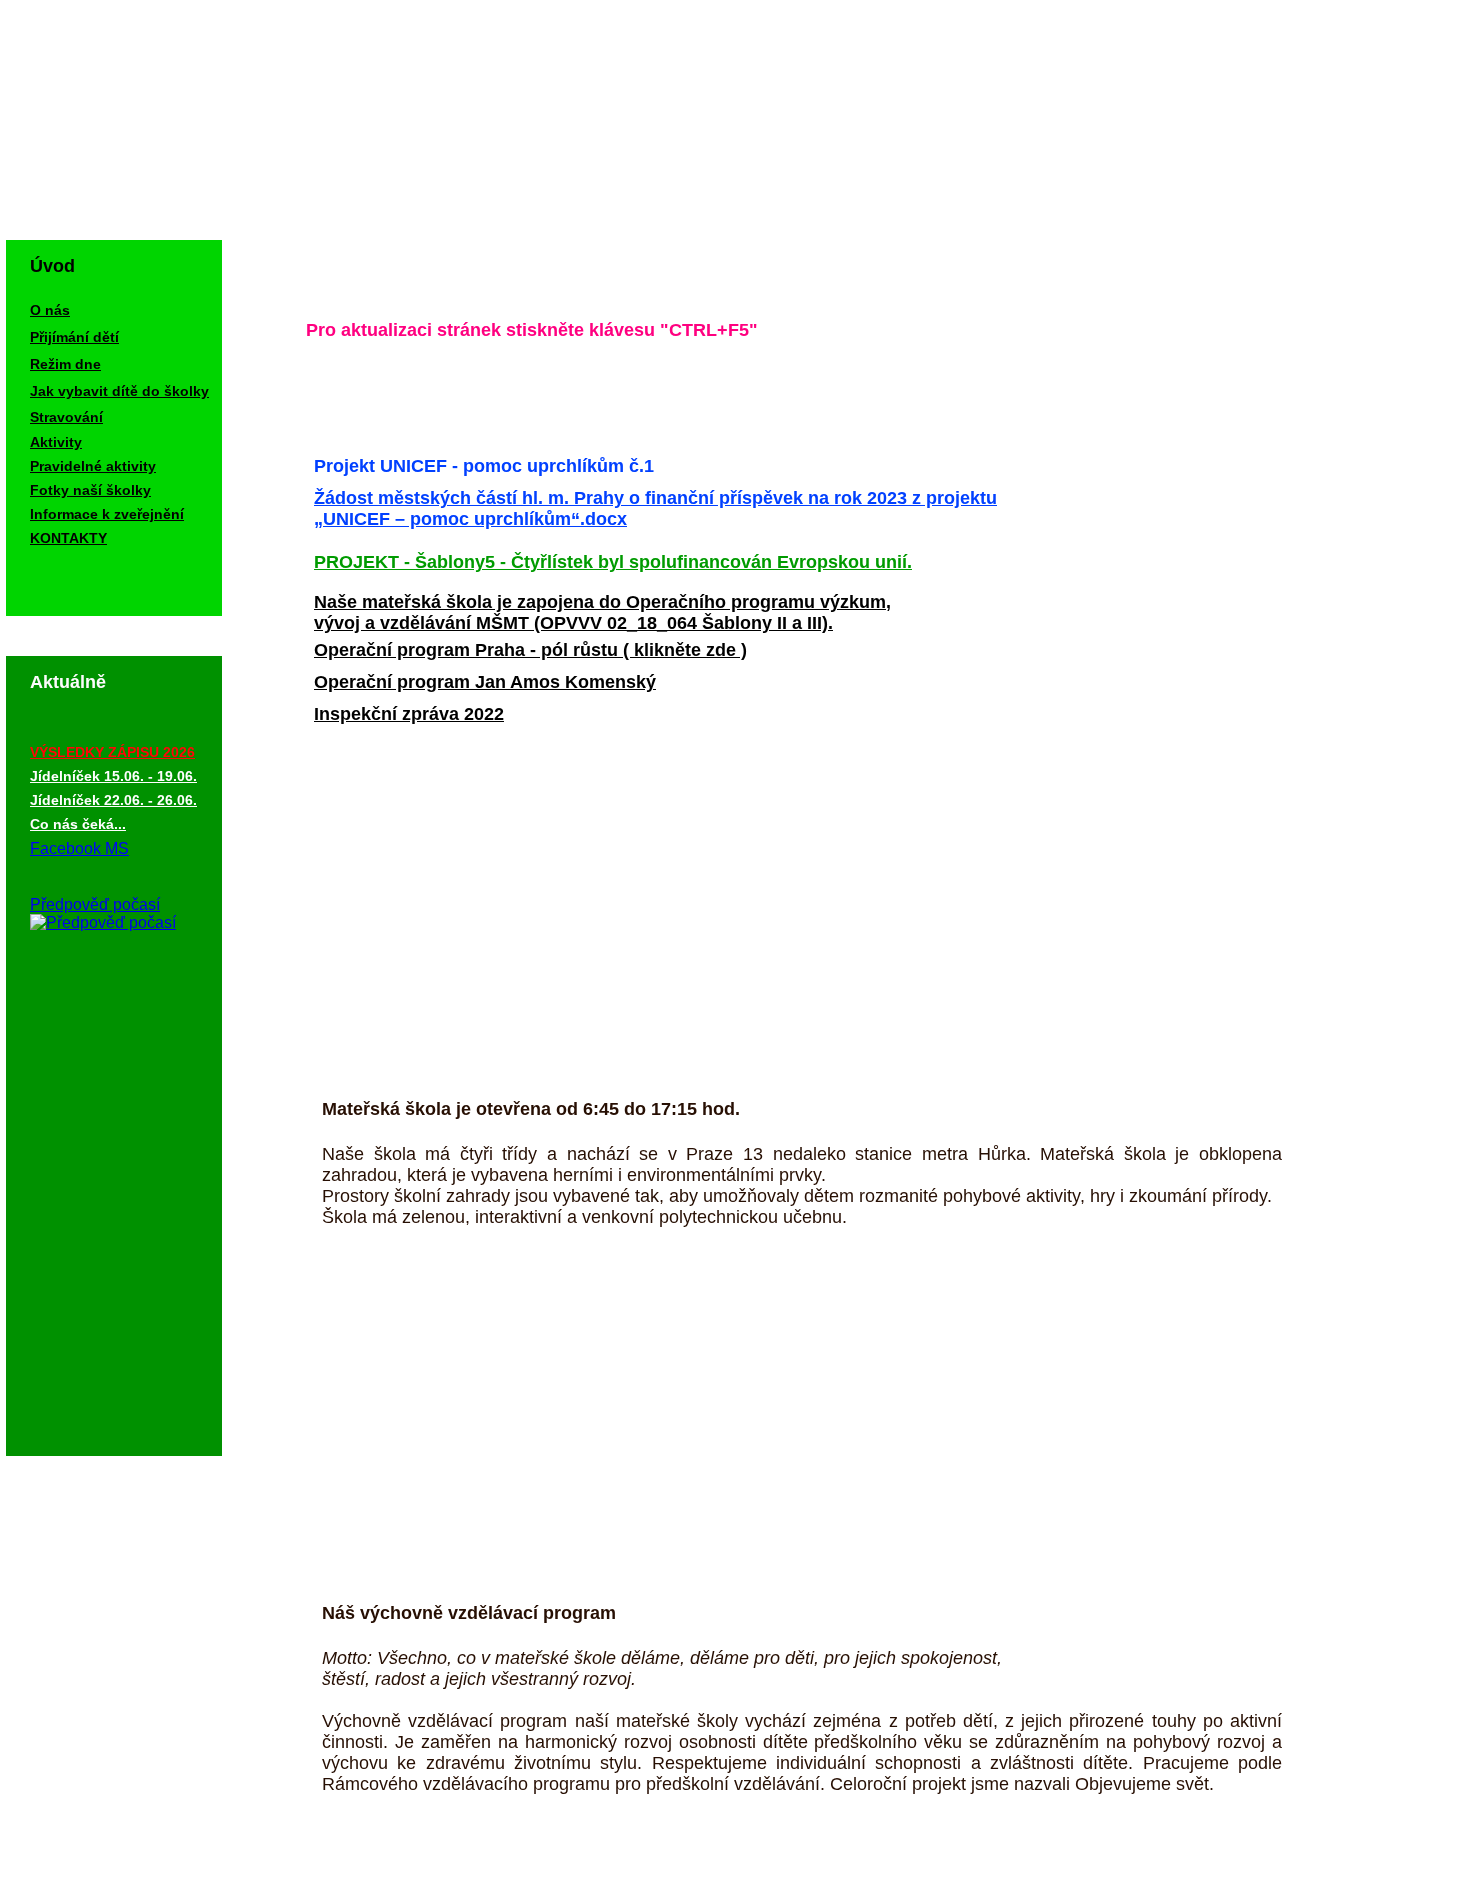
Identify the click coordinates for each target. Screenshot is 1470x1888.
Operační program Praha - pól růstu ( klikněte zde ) (530, 650)
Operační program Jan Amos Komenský (485, 682)
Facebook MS (79, 848)
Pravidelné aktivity (93, 466)
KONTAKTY (68, 538)
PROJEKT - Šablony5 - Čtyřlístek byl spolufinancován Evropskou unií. (613, 562)
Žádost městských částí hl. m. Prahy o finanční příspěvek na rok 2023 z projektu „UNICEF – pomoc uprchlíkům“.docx (655, 508)
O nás (50, 310)
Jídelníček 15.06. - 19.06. (113, 776)
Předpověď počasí (95, 904)
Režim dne (65, 364)
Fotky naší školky (90, 490)
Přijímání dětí (74, 337)
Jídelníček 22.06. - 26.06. (113, 800)
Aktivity (56, 442)
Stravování (66, 417)
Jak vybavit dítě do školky (119, 391)
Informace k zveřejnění (107, 514)
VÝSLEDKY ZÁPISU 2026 (112, 752)
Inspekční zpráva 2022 (409, 714)
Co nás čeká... (78, 824)
